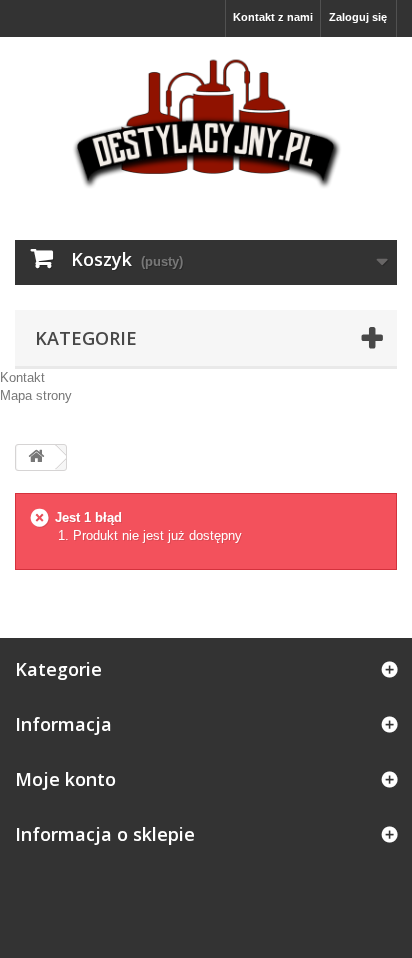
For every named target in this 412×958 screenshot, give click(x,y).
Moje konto (65, 779)
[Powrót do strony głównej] (36, 457)
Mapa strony (36, 395)
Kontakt (22, 377)
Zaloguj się (358, 17)
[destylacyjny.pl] (206, 121)
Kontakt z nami (273, 17)
